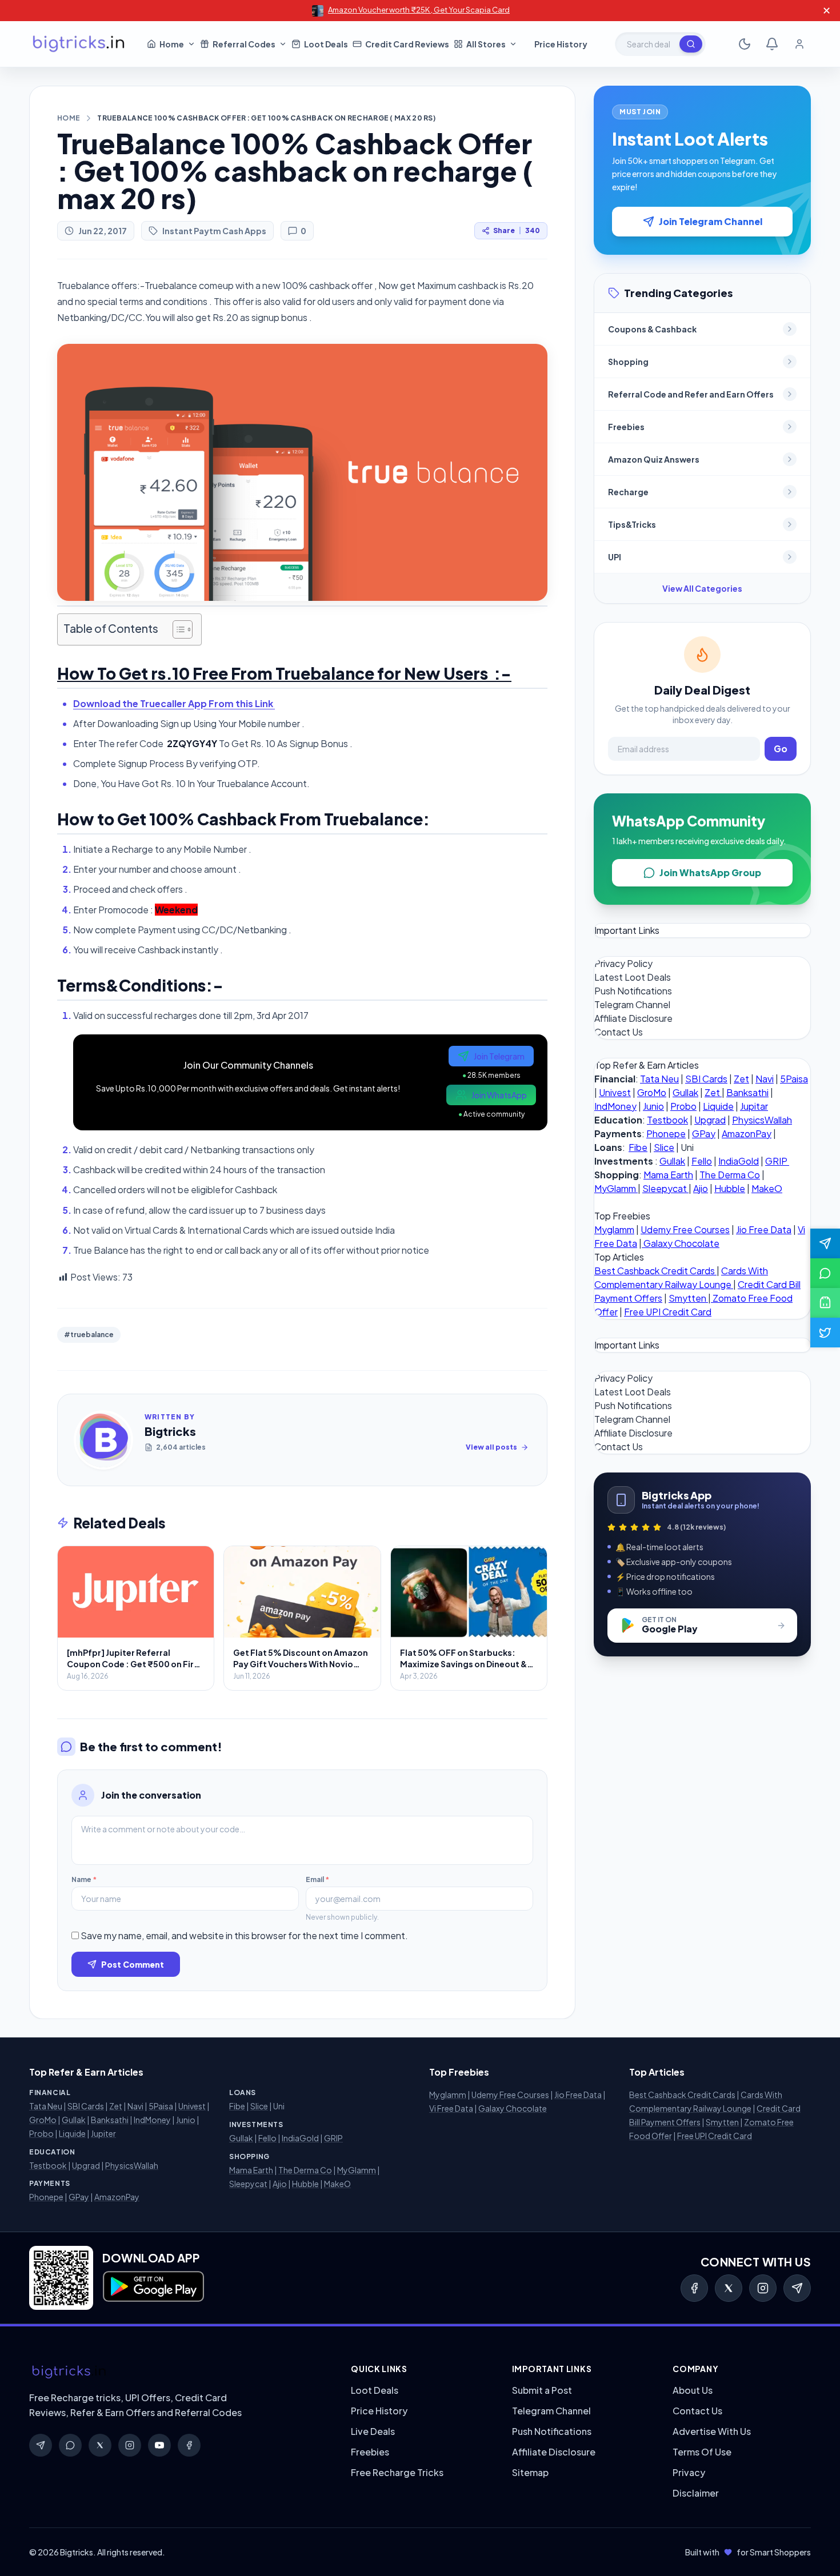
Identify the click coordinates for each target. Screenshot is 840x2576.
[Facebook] (694, 2288)
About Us (693, 2390)
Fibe (638, 1147)
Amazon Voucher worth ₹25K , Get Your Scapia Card (419, 10)
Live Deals (373, 2431)
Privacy (689, 2472)
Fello (702, 1161)
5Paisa (794, 1079)
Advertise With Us (712, 2431)
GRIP (777, 1161)
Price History (379, 2411)
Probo (683, 1106)
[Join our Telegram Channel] (825, 1243)
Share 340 (517, 230)
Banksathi (747, 1092)
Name (84, 1879)
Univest (615, 1092)
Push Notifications (633, 991)
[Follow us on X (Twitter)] (825, 1333)
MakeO (767, 1188)
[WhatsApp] (70, 2445)
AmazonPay (747, 1133)
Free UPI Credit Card (668, 1312)
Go (781, 749)
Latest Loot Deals (633, 977)
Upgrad (710, 1120)
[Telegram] (797, 2288)
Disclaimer (696, 2493)
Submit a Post (542, 2390)
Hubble (730, 1188)
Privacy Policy (623, 963)
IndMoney (615, 1106)
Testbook (667, 1120)
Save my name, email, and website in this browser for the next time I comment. (244, 1935)
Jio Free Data (764, 1229)
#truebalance (89, 1335)
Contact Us (619, 1032)
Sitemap (530, 2472)
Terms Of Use (702, 2452)
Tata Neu (659, 1079)
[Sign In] (799, 44)
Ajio (701, 1188)
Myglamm (614, 1229)
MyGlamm (616, 1188)
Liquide (718, 1106)
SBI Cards (706, 1079)
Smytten (688, 1298)
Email (317, 1879)
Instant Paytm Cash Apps (214, 231)
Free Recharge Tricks (397, 2472)
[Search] (691, 44)
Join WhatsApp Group (710, 872)
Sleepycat (665, 1188)
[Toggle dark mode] (745, 44)
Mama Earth (668, 1175)
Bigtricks (170, 1431)
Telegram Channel (632, 1004)
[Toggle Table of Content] (177, 629)
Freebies (370, 2452)
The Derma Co (730, 1175)
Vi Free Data (451, 2108)
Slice (664, 1147)
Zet (741, 1079)
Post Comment (133, 1964)
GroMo (652, 1092)
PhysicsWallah (762, 1120)
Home (69, 118)
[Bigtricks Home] (79, 44)
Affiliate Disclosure (633, 1018)
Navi (765, 1079)
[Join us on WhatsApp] (825, 1273)
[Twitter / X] (729, 2288)
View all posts (491, 1447)
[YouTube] (159, 2445)
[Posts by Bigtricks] (103, 1440)
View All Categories (702, 588)
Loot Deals (375, 2390)
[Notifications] (772, 44)
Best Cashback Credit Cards (655, 1271)
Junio (653, 1106)
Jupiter (103, 2133)
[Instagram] (763, 2288)
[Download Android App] (825, 1303)
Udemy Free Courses (685, 1229)
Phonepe (666, 1133)
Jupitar (754, 1106)
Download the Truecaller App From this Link (174, 703)
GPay (704, 1133)
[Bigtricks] (179, 2372)
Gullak (685, 1092)
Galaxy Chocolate (681, 1243)
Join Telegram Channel (711, 221)
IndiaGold (739, 1161)
